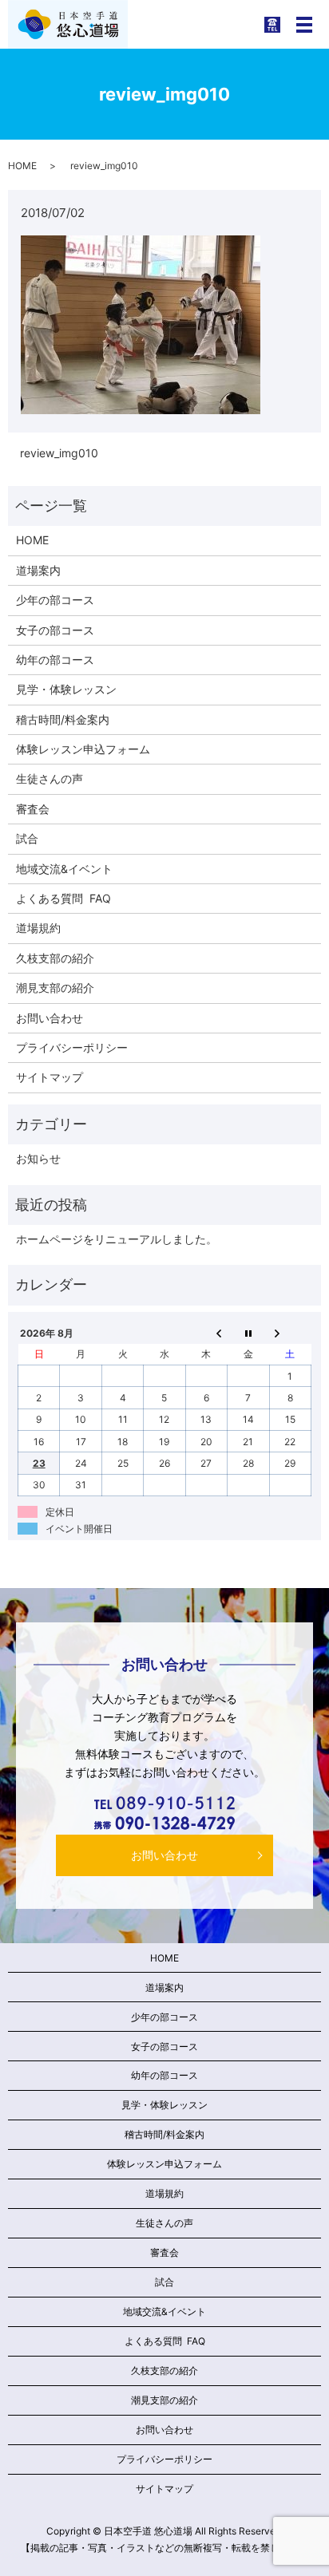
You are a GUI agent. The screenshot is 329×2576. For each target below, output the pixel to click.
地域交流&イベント (64, 869)
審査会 (33, 809)
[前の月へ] (206, 1333)
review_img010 (59, 453)
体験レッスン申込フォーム (83, 749)
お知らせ (38, 1158)
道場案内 (38, 570)
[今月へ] (248, 1333)
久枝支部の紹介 (55, 958)
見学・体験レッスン (66, 689)
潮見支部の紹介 (55, 988)
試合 (27, 838)
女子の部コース (55, 630)
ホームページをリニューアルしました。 (117, 1239)
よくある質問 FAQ (63, 898)
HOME (22, 166)
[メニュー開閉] (304, 25)
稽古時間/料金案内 (63, 719)
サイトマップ (50, 1077)
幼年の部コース (55, 660)
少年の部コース (55, 600)
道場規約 (38, 928)
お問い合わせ (50, 1018)
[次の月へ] (290, 1333)
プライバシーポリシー (72, 1047)
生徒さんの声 (50, 778)
